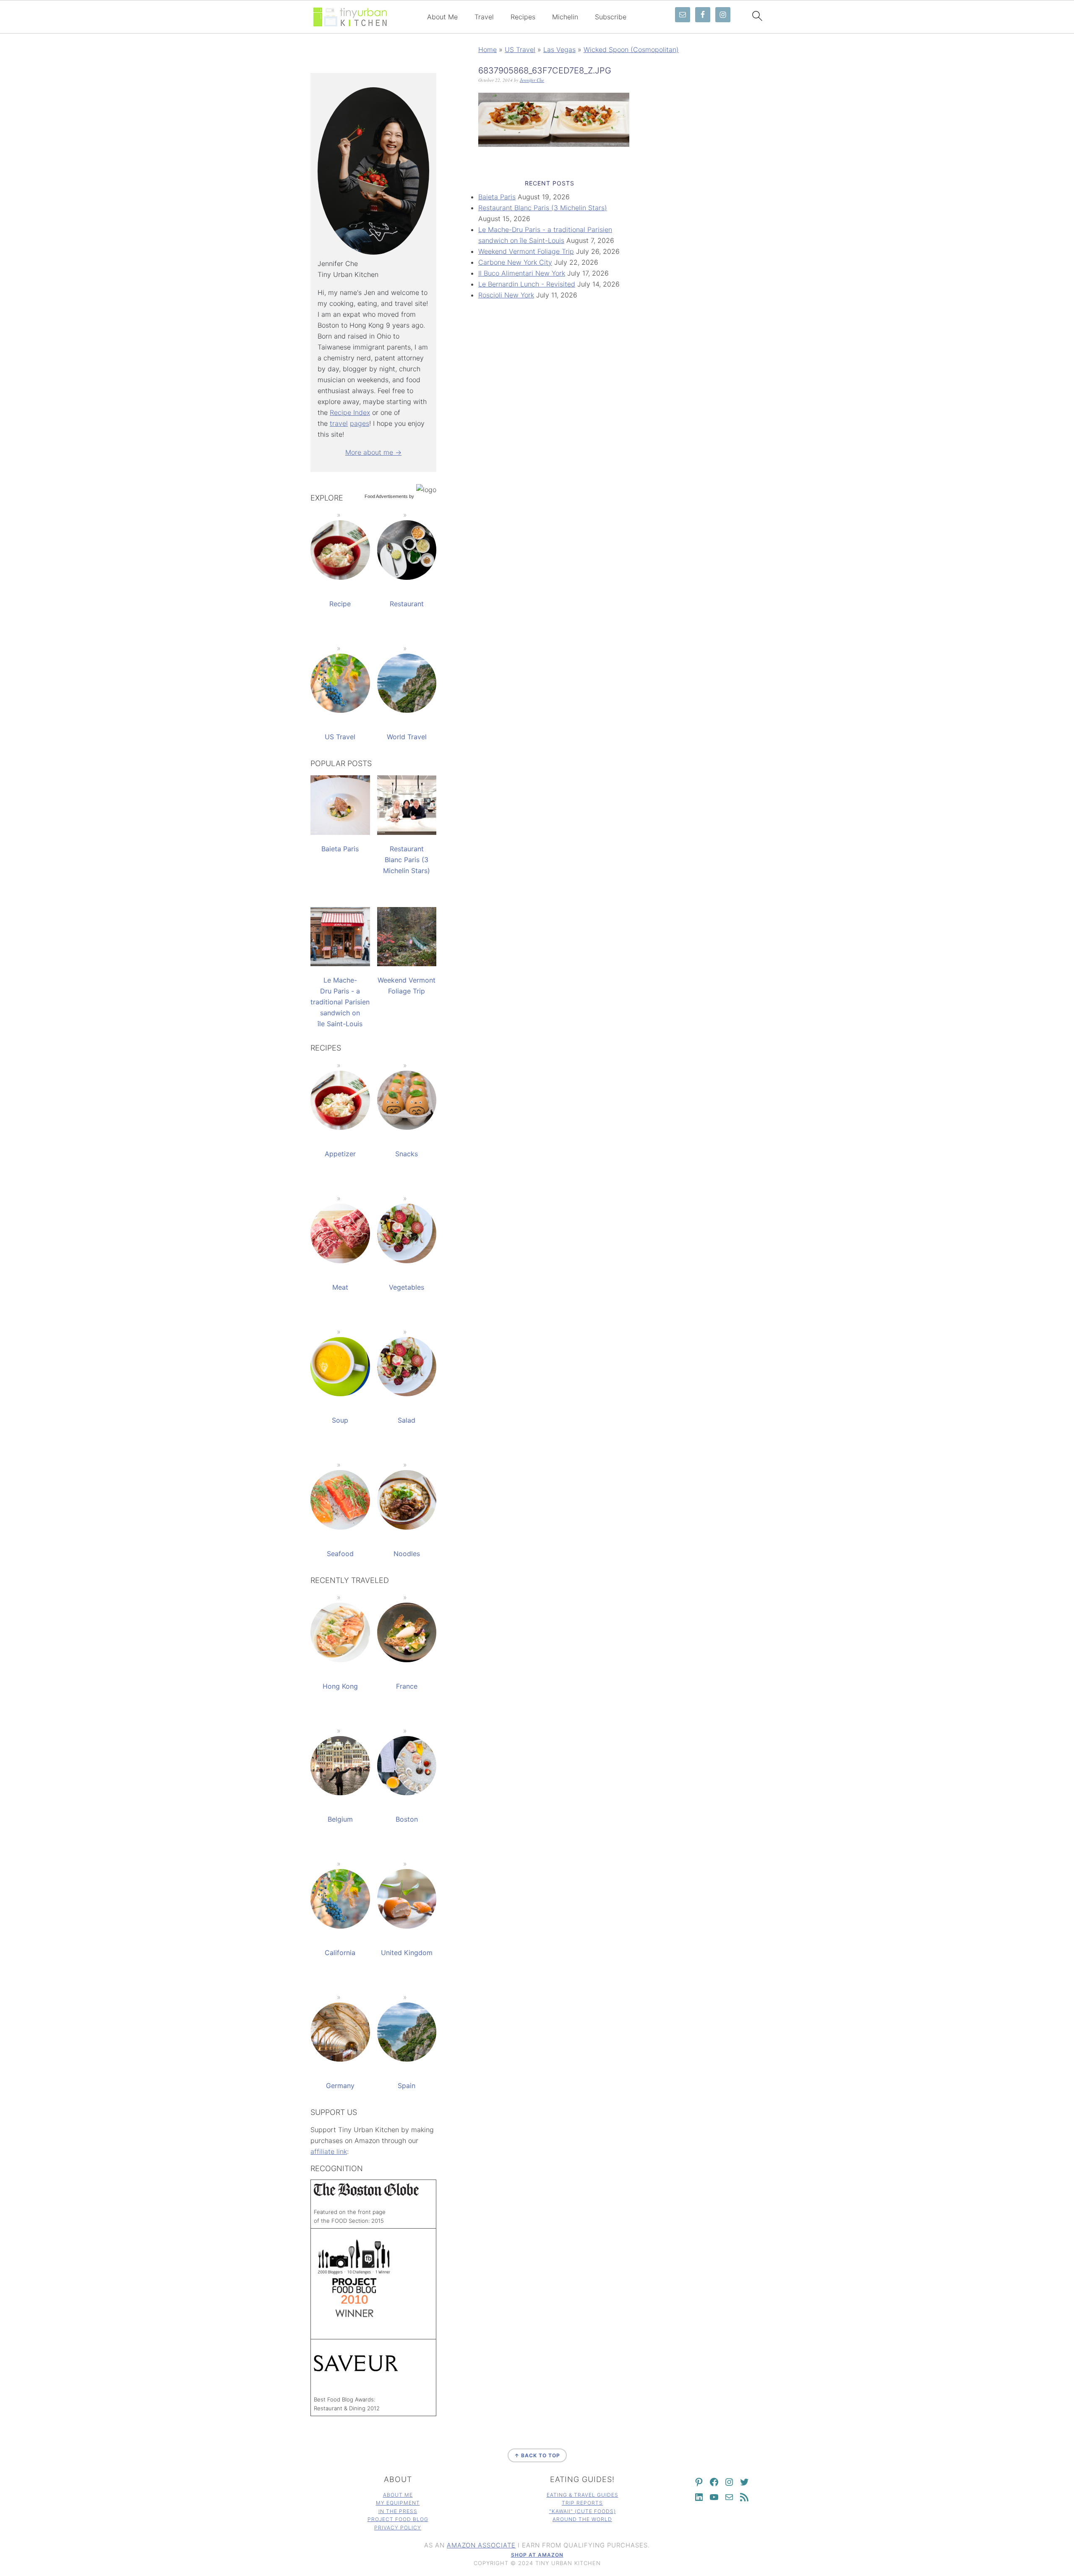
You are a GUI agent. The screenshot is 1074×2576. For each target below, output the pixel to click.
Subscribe (611, 17)
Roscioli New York (506, 295)
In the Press (398, 2511)
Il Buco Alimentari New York (522, 273)
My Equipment (398, 2503)
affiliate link (329, 2151)
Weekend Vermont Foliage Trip (526, 251)
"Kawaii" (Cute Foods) (583, 2511)
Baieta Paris (497, 197)
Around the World (582, 2519)
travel (339, 423)
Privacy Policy (398, 2528)
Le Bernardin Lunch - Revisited (527, 284)
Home (487, 50)
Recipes (523, 17)
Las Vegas (559, 50)
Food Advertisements (386, 496)
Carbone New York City (515, 262)
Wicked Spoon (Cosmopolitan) (631, 50)
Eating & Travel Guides (583, 2495)
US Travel (520, 50)
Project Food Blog (398, 2519)
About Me (442, 17)
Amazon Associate (481, 2545)
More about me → (373, 452)
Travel (484, 17)
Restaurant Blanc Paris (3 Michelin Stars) (543, 208)
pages (360, 423)
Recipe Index (350, 412)
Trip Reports (582, 2503)
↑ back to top (537, 2455)
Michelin (565, 17)
